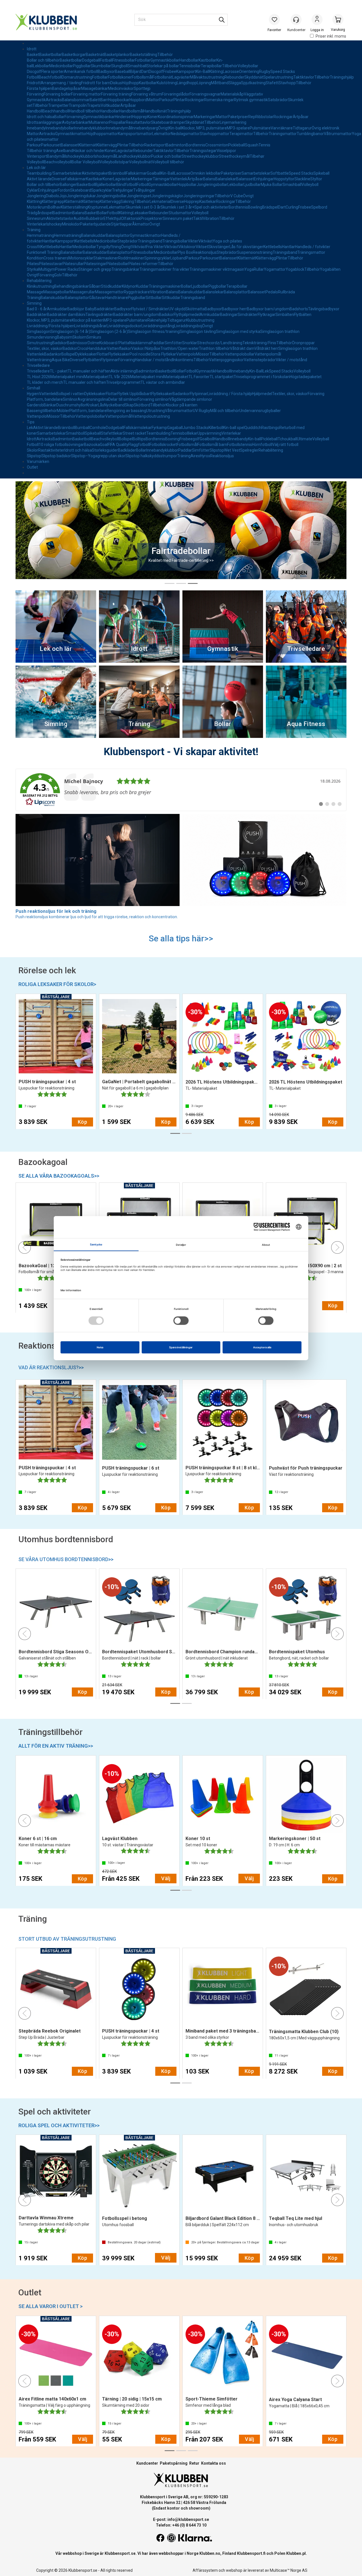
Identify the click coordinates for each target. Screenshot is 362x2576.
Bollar (59, 117)
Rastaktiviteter (51, 450)
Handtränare (117, 298)
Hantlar (49, 241)
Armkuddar (57, 309)
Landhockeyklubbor (134, 156)
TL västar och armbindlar (163, 382)
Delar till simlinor (123, 399)
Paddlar (158, 343)
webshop (234, 2570)
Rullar (259, 269)
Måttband (220, 83)
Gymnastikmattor (71, 134)
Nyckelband (114, 405)
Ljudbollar (252, 185)
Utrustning (156, 411)
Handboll (35, 111)
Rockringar (195, 100)
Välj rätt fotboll (285, 445)
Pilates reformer (143, 264)
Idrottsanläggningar (44, 122)
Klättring (34, 202)
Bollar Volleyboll (86, 162)
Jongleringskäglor (167, 196)
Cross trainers (56, 258)
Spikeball (321, 173)
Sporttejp (142, 88)
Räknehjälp (157, 320)
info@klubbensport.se (188, 2519)
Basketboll (86, 185)
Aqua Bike (61, 360)
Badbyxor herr (234, 309)
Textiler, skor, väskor (45, 348)
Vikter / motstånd (291, 360)
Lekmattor (161, 134)
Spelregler (249, 450)
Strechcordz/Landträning (220, 343)
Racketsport (155, 145)
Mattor (153, 100)
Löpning (204, 83)
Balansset (70, 145)
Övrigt (163, 128)
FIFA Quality (118, 445)
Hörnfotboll (262, 445)
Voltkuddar (110, 105)
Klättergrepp (53, 202)
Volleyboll (35, 162)
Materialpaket (96, 377)
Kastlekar (94, 179)
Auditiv (80, 218)
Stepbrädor (128, 241)
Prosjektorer (152, 218)
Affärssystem (205, 2570)
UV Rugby (202, 411)
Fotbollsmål (142, 77)
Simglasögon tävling (198, 332)
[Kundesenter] (296, 20)
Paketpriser (238, 117)
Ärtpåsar (128, 105)
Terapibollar (211, 66)
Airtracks (54, 100)
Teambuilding (158, 433)
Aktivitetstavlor (60, 218)
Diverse (58, 179)
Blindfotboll (126, 185)
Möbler (63, 411)
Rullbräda (286, 292)
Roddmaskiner (131, 258)
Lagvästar (124, 151)
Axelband (64, 151)
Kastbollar (207, 60)
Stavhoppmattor (215, 134)
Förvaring (35, 94)
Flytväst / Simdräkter (150, 309)
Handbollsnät (155, 111)
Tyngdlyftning (109, 247)
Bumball (82, 428)
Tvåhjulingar (144, 190)
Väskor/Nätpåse (146, 348)
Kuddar (142, 286)
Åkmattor (141, 224)
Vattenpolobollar (240, 354)
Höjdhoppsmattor (102, 134)
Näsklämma (140, 343)
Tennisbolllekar (184, 433)
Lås (101, 405)
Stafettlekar (112, 433)
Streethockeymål (234, 156)
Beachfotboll (50, 77)
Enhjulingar (264, 179)
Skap (129, 405)
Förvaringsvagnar (205, 94)
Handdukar (97, 348)
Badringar (229, 315)
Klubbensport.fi (251, 2553)
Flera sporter (53, 72)
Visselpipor (226, 151)
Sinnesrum (37, 218)
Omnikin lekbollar (206, 173)
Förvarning (74, 117)
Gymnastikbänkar (99, 117)
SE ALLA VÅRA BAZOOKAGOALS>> (59, 1176)
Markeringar (205, 117)
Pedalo (272, 292)
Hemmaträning (40, 235)
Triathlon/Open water (180, 348)
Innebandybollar (60, 128)
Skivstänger (219, 247)
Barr (104, 100)
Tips (31, 422)
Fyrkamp (159, 428)
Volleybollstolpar (114, 162)
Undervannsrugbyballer (260, 411)
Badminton (176, 145)
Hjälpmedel (262, 394)
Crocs (82, 348)
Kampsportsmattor (135, 134)
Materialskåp (232, 94)
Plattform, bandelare (88, 411)
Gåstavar (97, 298)
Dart (145, 72)
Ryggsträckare (137, 292)
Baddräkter (104, 309)
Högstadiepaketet (306, 377)
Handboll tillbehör (84, 111)
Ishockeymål (105, 156)
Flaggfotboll (139, 445)
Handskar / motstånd (154, 360)
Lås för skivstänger (246, 247)
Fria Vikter (155, 247)
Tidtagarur (302, 128)
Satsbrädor (278, 100)
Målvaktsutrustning (207, 77)
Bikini (81, 315)
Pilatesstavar (51, 264)
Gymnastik (36, 100)
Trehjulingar (123, 190)
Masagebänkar (95, 88)
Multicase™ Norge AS (289, 2570)
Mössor (203, 354)
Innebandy (36, 128)
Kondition (35, 258)
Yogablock (295, 269)
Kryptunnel (97, 207)
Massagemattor (109, 292)
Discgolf (34, 72)
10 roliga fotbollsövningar (61, 445)
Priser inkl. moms (331, 36)
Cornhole (98, 428)
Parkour (166, 100)
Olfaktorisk (131, 218)
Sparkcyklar (102, 190)
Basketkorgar (74, 55)
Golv (58, 275)
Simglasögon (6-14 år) (70, 332)
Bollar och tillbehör (43, 60)
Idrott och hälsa (41, 117)
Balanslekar (226, 179)
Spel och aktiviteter (211, 207)
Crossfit (34, 247)
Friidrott (34, 83)
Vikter (193, 241)
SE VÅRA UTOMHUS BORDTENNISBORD (66, 1559)
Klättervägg (107, 145)
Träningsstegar (203, 151)
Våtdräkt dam (242, 348)
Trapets (94, 105)
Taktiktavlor (304, 77)
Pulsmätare (260, 128)
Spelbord (319, 207)
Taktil (198, 218)
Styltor (316, 179)
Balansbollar (72, 252)
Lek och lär (36, 168)
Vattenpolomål (268, 354)
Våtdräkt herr (266, 348)
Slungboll (119, 66)
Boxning (172, 439)
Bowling (255, 207)
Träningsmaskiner (165, 286)
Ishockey (54, 224)
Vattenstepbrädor (260, 360)
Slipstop (217, 450)
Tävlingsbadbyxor (324, 309)
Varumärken (38, 462)
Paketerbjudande (95, 224)
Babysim (65, 337)
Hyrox (205, 456)
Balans (209, 179)
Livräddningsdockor (124, 326)
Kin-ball (175, 128)
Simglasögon (39, 332)
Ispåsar (75, 88)
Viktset (202, 247)
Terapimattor (241, 134)
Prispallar (118, 122)
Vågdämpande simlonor (191, 399)
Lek (266, 371)
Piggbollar (82, 66)
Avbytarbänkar (75, 122)
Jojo (63, 196)
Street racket (134, 433)
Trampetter (58, 105)
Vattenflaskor (119, 348)
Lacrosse (231, 72)
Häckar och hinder (89, 151)
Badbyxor (106, 72)
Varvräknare (282, 128)
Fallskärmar (136, 173)
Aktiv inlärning (123, 371)
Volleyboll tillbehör (168, 162)
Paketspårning (174, 2463)
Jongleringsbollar (212, 185)
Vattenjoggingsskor (226, 360)
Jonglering (36, 196)
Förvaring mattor (86, 94)
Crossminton (217, 145)
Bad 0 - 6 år (37, 309)
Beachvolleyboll (58, 162)
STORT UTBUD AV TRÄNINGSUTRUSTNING (67, 1939)
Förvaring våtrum (146, 94)
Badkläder (127, 450)
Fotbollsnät (162, 77)
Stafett (272, 83)
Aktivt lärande (39, 179)
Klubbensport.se (120, 2553)
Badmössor (77, 343)
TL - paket (59, 371)
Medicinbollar (61, 66)
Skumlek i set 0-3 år (143, 207)
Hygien (33, 394)
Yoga (249, 269)
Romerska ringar (219, 100)
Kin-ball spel (234, 428)
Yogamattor (275, 269)
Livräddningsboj (188, 326)
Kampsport (186, 72)
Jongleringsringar (199, 196)
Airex (195, 456)
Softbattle (280, 173)
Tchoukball (287, 439)
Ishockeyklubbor (79, 156)
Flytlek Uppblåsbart (134, 394)
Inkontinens (183, 360)
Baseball (122, 72)
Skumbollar (101, 66)
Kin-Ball (203, 72)
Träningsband (150, 241)
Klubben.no (210, 2553)
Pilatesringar (95, 264)
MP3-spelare (238, 128)
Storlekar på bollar (163, 66)
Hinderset (123, 117)
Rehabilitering (39, 281)
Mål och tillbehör (225, 411)
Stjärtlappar (121, 224)
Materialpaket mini (67, 377)
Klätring (216, 72)
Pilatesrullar (73, 264)
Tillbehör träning (41, 151)
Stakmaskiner (106, 258)
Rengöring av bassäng (126, 411)
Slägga (235, 83)
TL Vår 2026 (119, 377)
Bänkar (50, 405)
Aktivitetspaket (95, 173)
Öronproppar (303, 343)
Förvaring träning (116, 94)
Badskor (166, 315)
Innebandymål (119, 128)
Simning (34, 303)
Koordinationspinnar (176, 117)
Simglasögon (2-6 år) (109, 332)
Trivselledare (38, 365)
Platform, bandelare (45, 399)
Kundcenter (147, 2463)
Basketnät (95, 55)
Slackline (302, 179)
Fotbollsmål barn (212, 445)
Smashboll (75, 433)
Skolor (33, 450)
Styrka (33, 269)
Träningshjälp (342, 77)
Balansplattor (118, 235)
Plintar (179, 100)
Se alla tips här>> (181, 938)
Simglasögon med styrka (238, 332)
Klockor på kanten (88, 320)
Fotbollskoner (120, 77)
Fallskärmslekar (138, 428)
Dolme (93, 343)
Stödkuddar (111, 286)
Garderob (35, 405)
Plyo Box (185, 252)
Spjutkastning (253, 83)
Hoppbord (138, 100)
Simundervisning (42, 337)
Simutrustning (40, 343)
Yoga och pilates (227, 241)
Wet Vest (232, 450)
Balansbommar (76, 100)
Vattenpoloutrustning (151, 416)
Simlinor (70, 399)
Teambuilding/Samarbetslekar (54, 173)
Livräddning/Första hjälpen (51, 326)
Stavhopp (287, 83)
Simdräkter (248, 315)
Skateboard (81, 190)
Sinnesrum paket (178, 218)
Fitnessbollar (124, 60)
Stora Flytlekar (163, 354)
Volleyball (321, 439)
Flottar (103, 354)
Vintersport (37, 156)
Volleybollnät (140, 162)
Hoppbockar (119, 100)
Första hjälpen (39, 88)
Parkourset (51, 145)
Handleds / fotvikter (313, 247)
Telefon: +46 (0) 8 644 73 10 (181, 2525)
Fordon (64, 190)
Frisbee (170, 72)
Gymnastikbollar (165, 60)
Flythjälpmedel (187, 315)
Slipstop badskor (56, 456)
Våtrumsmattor (338, 134)
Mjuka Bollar (272, 185)
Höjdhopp (130, 83)
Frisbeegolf (190, 439)
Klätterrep (91, 202)
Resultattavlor (138, 122)
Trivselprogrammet (123, 382)
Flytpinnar (109, 360)
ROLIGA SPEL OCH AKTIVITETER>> (59, 2125)
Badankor (53, 354)
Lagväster (181, 77)
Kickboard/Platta (114, 343)
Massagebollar (56, 292)
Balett (95, 100)
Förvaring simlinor (153, 399)
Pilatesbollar (117, 264)
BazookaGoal (96, 445)
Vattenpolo (186, 354)
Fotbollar (143, 60)
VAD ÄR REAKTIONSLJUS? (51, 1367)
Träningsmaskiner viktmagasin (217, 269)
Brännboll (117, 173)
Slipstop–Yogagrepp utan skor (98, 456)
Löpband (178, 258)
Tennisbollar (190, 66)
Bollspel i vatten (70, 394)
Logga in (317, 20)
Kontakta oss (214, 2463)
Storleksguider (105, 450)
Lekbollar (41, 66)
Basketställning (144, 55)
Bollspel (68, 354)
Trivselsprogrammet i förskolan (262, 377)
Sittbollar (154, 298)
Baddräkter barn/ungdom (136, 315)
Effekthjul (112, 218)
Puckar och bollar (166, 156)
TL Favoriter (199, 377)
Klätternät (88, 145)
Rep (252, 117)
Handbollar (189, 60)
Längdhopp (187, 83)
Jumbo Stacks (196, 428)
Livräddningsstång (158, 326)
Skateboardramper (168, 122)
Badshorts (299, 309)
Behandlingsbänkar (72, 286)
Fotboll (33, 77)
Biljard (136, 72)
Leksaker (141, 213)
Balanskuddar (93, 235)
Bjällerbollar (106, 185)
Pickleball (237, 145)
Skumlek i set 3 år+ (177, 207)
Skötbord (142, 405)
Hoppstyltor (284, 179)
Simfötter (173, 343)
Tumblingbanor (310, 134)
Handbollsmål (131, 111)
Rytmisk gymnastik (251, 100)
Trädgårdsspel (40, 213)
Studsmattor (180, 213)
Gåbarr (95, 286)
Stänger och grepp (95, 269)
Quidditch (253, 428)
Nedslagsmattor (185, 134)
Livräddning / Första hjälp (230, 394)
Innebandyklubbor (90, 128)
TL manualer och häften (89, 371)
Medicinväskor (121, 88)
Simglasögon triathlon (280, 332)
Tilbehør (257, 156)
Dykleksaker (86, 354)
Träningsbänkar (125, 269)
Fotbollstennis (240, 445)
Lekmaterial (160, 202)
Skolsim (79, 337)
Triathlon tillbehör (214, 348)
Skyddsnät (254, 77)
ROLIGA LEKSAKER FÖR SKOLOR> (57, 984)
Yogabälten (330, 269)
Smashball (137, 66)
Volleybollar (248, 66)
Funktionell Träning (44, 252)
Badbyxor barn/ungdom (268, 309)
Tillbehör (165, 55)
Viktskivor (187, 247)
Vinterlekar (37, 224)
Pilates (33, 264)
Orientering (249, 72)
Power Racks (67, 269)
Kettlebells (84, 241)
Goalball (154, 173)
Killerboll (216, 428)
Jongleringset (139, 196)
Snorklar (190, 343)
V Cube (237, 196)
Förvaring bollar (57, 94)
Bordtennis (196, 145)
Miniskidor (71, 224)
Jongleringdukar (81, 196)
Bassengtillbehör (42, 411)
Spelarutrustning (278, 77)
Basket (33, 55)
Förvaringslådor (176, 94)
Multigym (47, 269)
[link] (181, 790)
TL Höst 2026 (39, 377)
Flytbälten (303, 315)
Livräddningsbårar (90, 326)
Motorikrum (37, 207)
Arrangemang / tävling (61, 83)
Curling (292, 207)
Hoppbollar (187, 185)
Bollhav (54, 207)
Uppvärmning (209, 433)
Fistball (106, 60)
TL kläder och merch (45, 382)
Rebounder (234, 77)
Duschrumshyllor (71, 405)
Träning (34, 230)
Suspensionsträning (255, 252)
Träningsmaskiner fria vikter (164, 269)
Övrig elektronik (326, 128)
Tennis (264, 145)
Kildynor (129, 286)
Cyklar (32, 190)
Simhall (34, 388)
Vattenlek (179, 179)
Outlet (32, 467)
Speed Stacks (283, 72)
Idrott (32, 49)
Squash (252, 145)
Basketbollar (50, 55)
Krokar (92, 405)
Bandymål (56, 156)
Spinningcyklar (157, 258)
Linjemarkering (233, 122)
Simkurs (94, 337)
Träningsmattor (283, 134)
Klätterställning (74, 207)
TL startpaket (222, 377)
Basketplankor (117, 55)
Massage (35, 292)
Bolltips (139, 439)
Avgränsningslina (93, 399)
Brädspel (270, 207)
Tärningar (161, 179)
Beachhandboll (56, 111)
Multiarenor (99, 122)
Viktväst (205, 241)
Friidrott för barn (96, 83)
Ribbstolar (264, 117)
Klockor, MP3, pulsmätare (204, 128)
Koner (153, 117)
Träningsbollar (175, 241)
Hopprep (140, 117)
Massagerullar (82, 292)
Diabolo (52, 196)
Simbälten (285, 315)
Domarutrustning (77, 77)
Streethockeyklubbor (200, 156)
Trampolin (78, 105)
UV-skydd (177, 309)
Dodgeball (91, 60)
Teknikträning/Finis (259, 343)
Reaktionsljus (205, 252)
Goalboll (207, 439)
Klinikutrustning (41, 286)
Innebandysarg (145, 128)
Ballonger (68, 185)
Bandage (60, 88)
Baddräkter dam (62, 315)
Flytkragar (267, 315)
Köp (82, 1122)
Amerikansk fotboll (81, 72)
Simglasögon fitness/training (154, 332)
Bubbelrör (95, 218)
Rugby (265, 72)
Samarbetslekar (256, 173)
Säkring (127, 202)
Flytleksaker (119, 354)
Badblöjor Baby (81, 309)
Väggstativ (253, 94)
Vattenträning (39, 360)
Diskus (116, 83)
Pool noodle (140, 354)
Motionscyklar (81, 258)
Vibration (211, 218)
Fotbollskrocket (163, 445)
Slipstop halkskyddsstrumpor (151, 456)
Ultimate (305, 439)
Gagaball (175, 428)
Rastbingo (270, 428)
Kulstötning (167, 83)
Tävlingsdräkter (99, 315)
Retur (194, 2463)
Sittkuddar (171, 298)
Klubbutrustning (200, 320)
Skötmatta (195, 309)
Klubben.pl (296, 2553)
